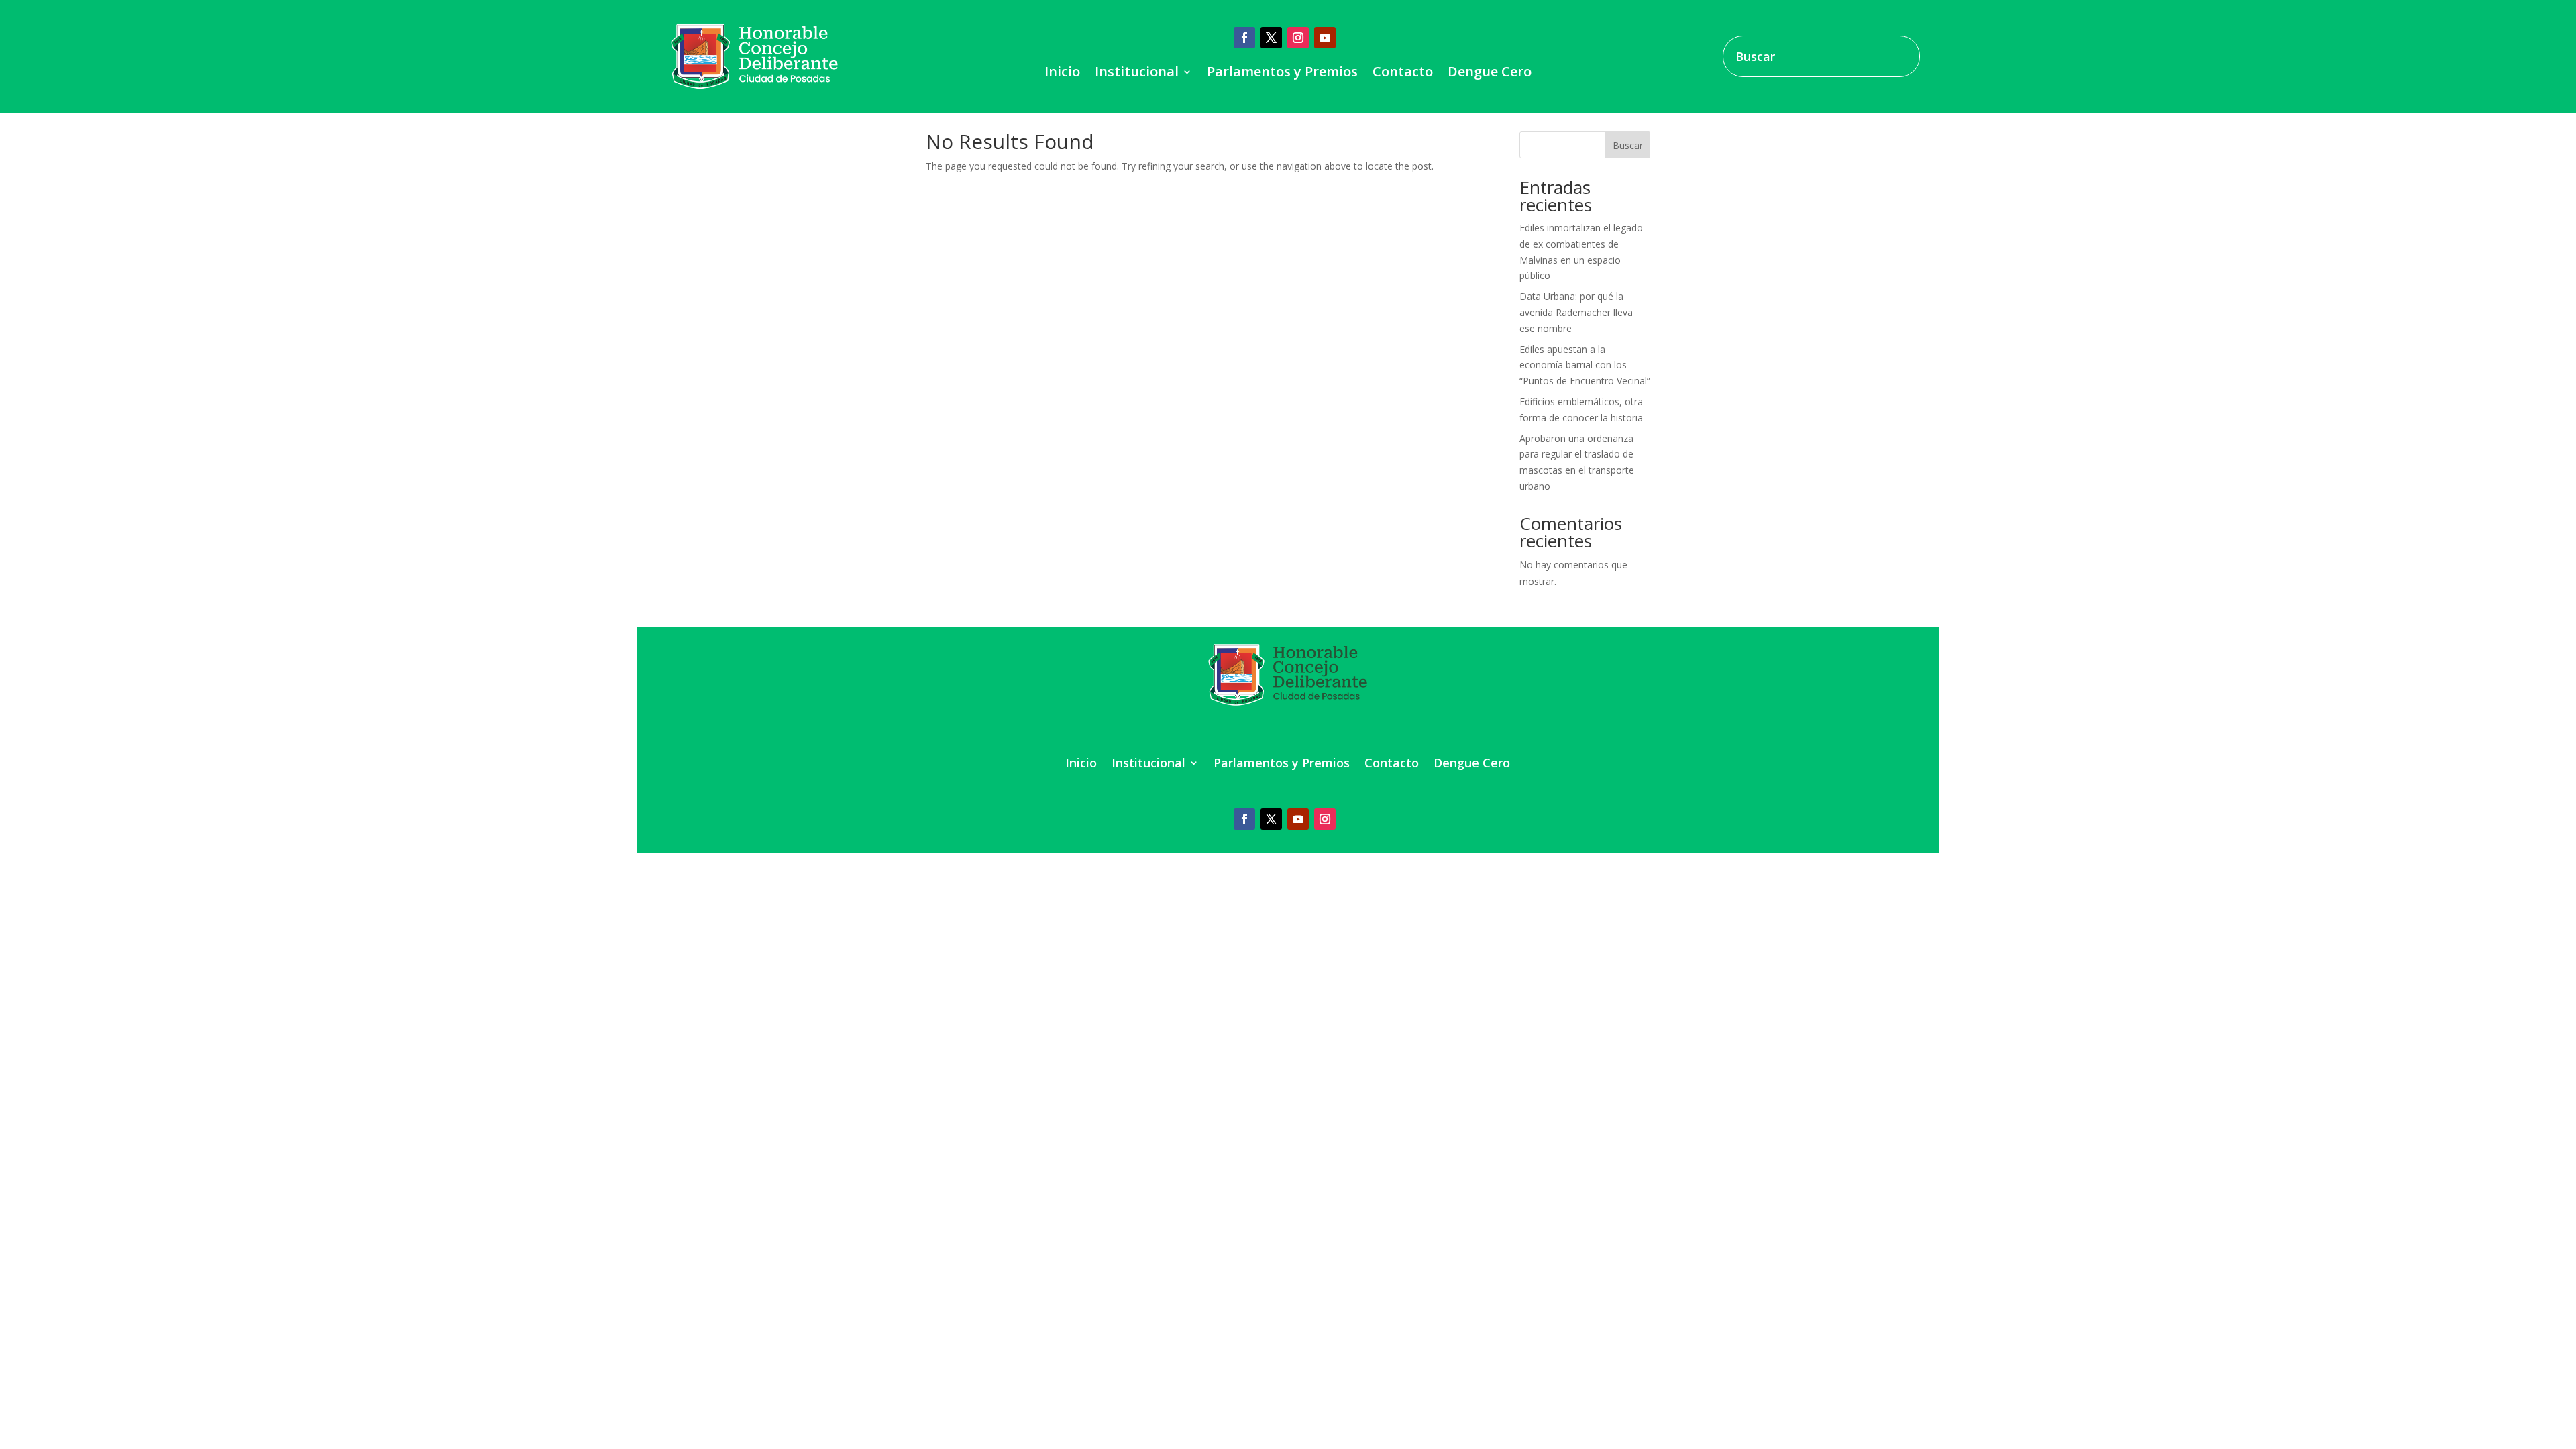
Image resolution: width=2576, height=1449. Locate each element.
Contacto (1403, 74)
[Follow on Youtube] (1325, 38)
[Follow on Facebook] (1244, 38)
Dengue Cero (1490, 74)
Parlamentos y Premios (1282, 74)
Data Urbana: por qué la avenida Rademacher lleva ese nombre (1576, 312)
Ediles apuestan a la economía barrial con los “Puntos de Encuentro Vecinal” (1585, 365)
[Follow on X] (1271, 38)
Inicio (1062, 74)
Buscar (1628, 145)
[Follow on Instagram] (1298, 38)
